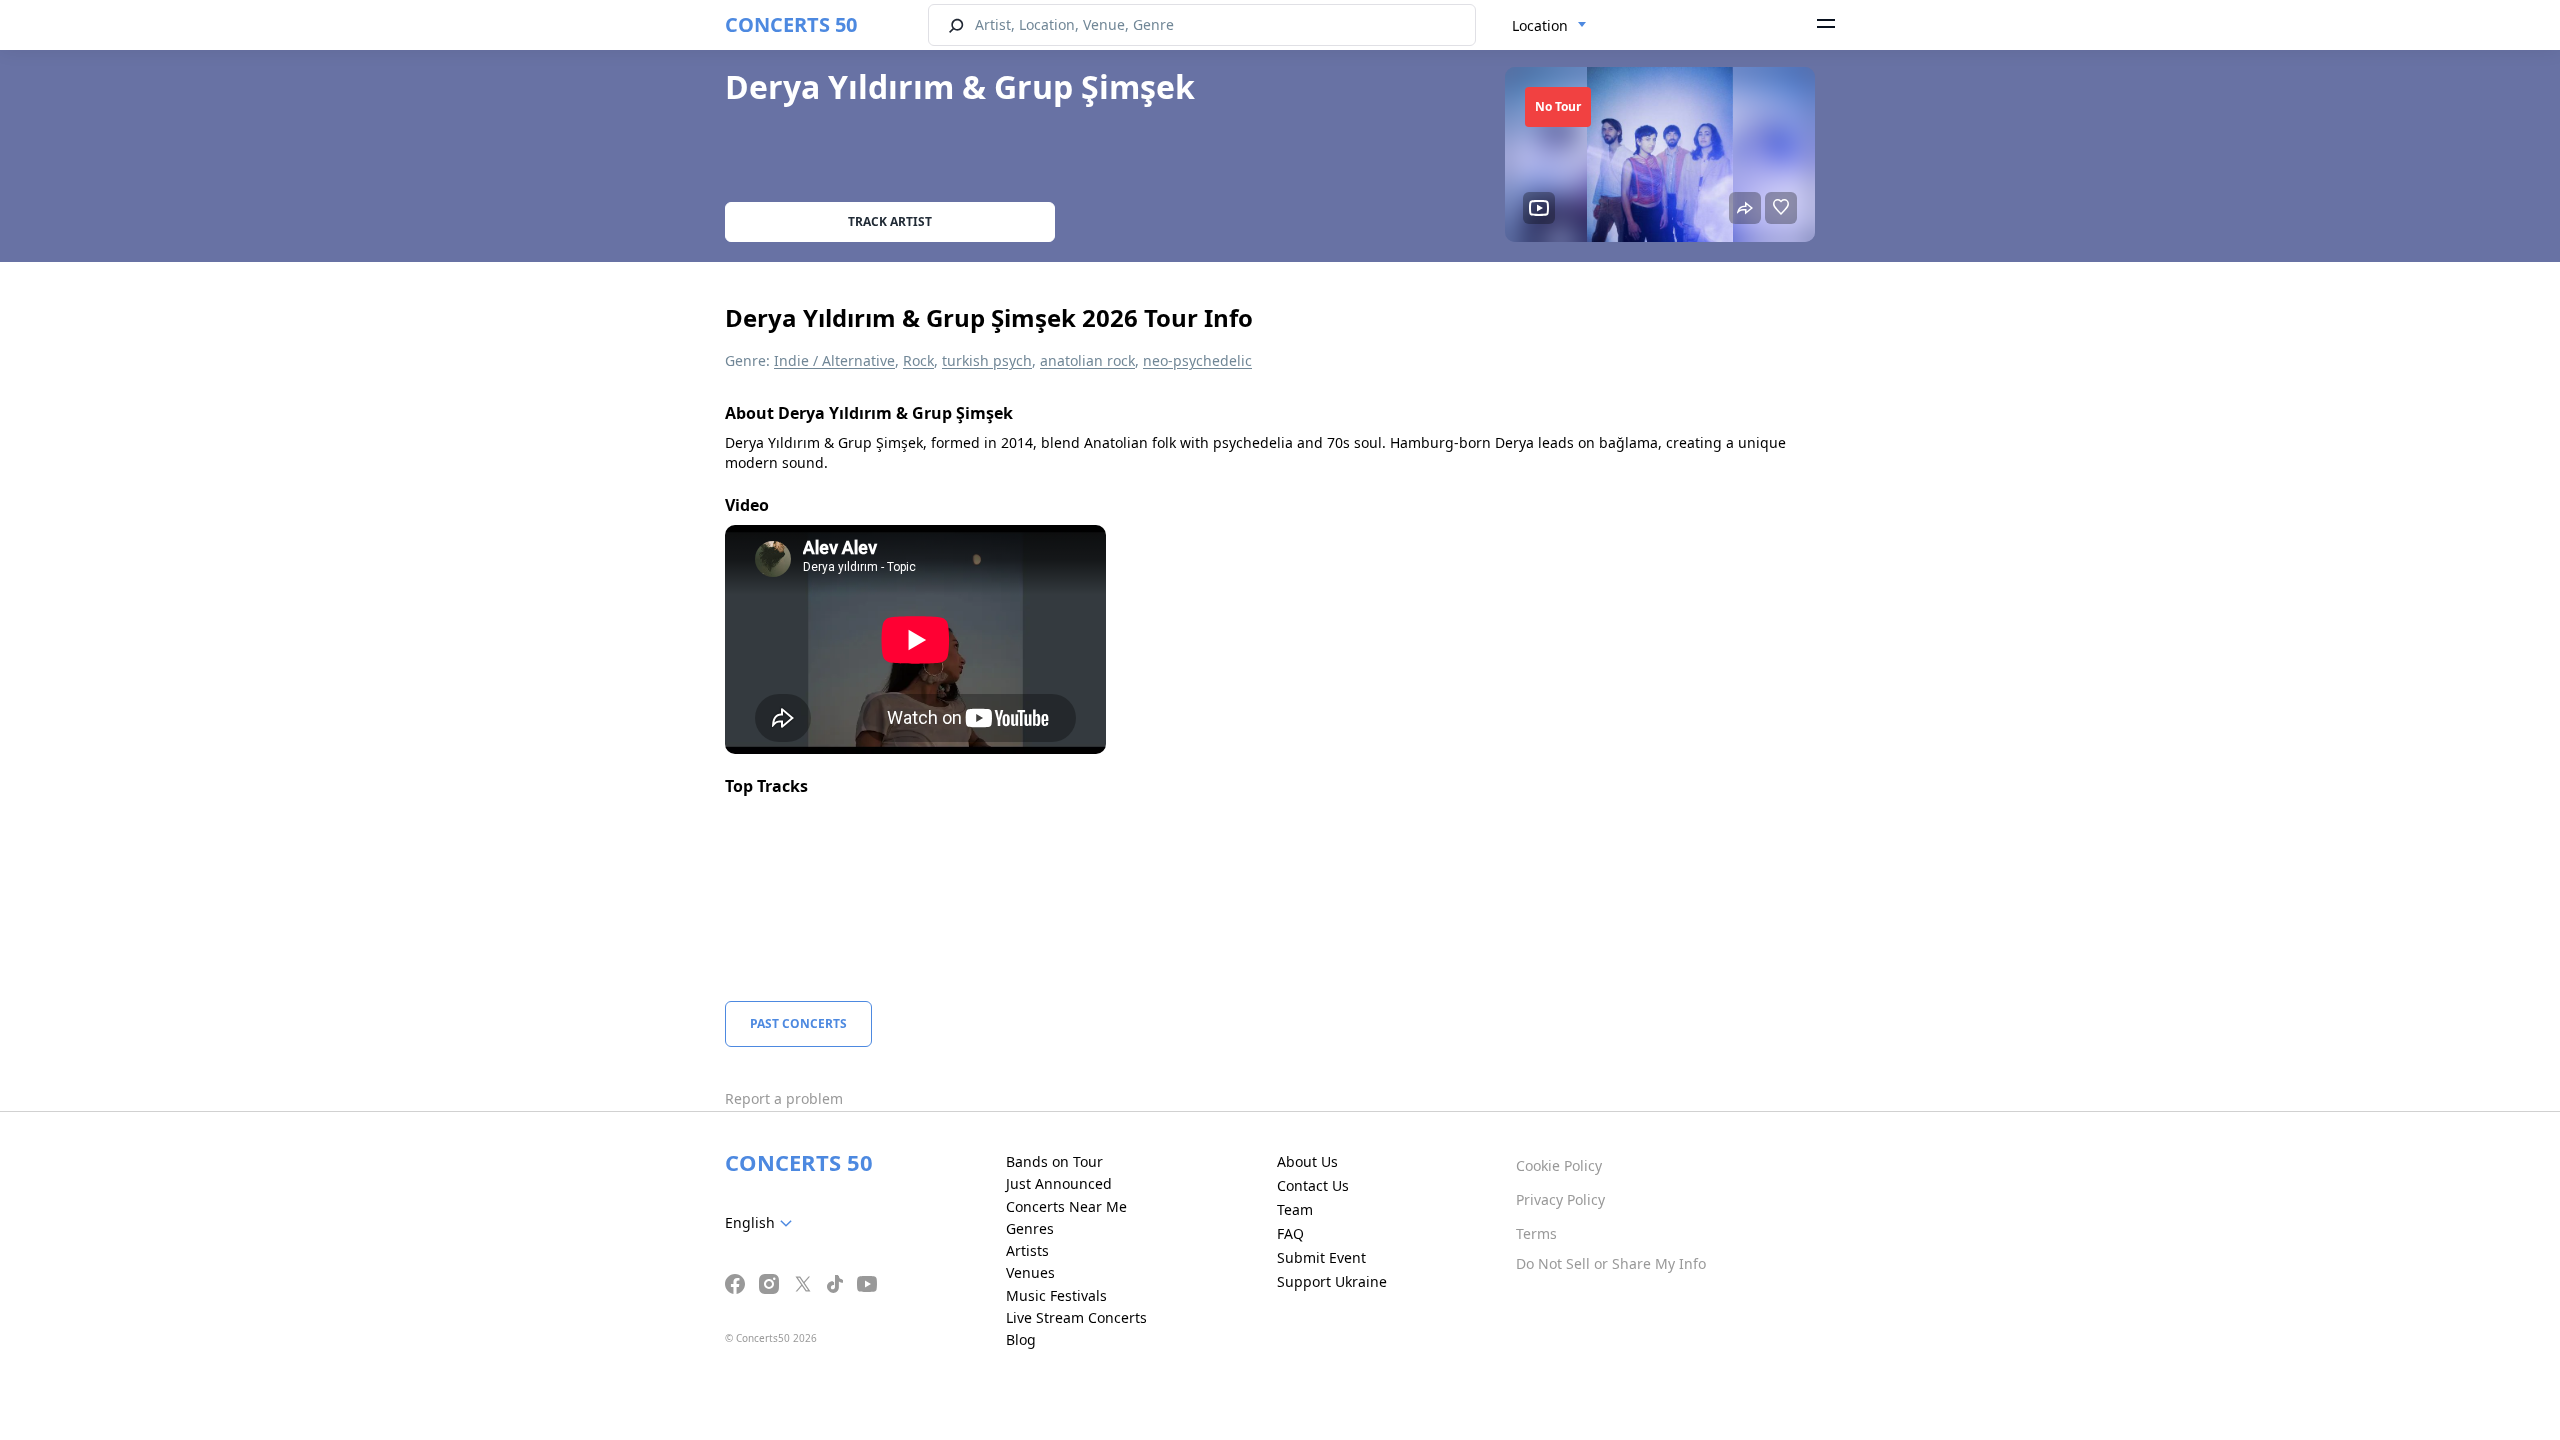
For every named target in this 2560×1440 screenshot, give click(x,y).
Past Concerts (798, 1023)
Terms (1536, 1233)
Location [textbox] (1540, 25)
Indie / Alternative (834, 360)
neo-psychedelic (1197, 360)
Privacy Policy (1560, 1199)
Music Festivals (1056, 1295)
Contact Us (1313, 1185)
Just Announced (1059, 1183)
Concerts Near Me (1066, 1206)
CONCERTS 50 (791, 24)
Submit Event (1321, 1257)
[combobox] (1549, 26)
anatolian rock (1087, 360)
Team (1295, 1209)
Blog (1021, 1339)
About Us (1307, 1161)
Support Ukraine (1332, 1281)
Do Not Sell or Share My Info (1611, 1263)
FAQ (1290, 1233)
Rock (918, 360)
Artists (1027, 1250)
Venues (1030, 1272)
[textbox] (762, 1223)
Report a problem (784, 1098)
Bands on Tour (1054, 1161)
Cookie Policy (1559, 1165)
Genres (1030, 1228)
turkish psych (987, 360)
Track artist (890, 221)
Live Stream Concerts (1076, 1317)
